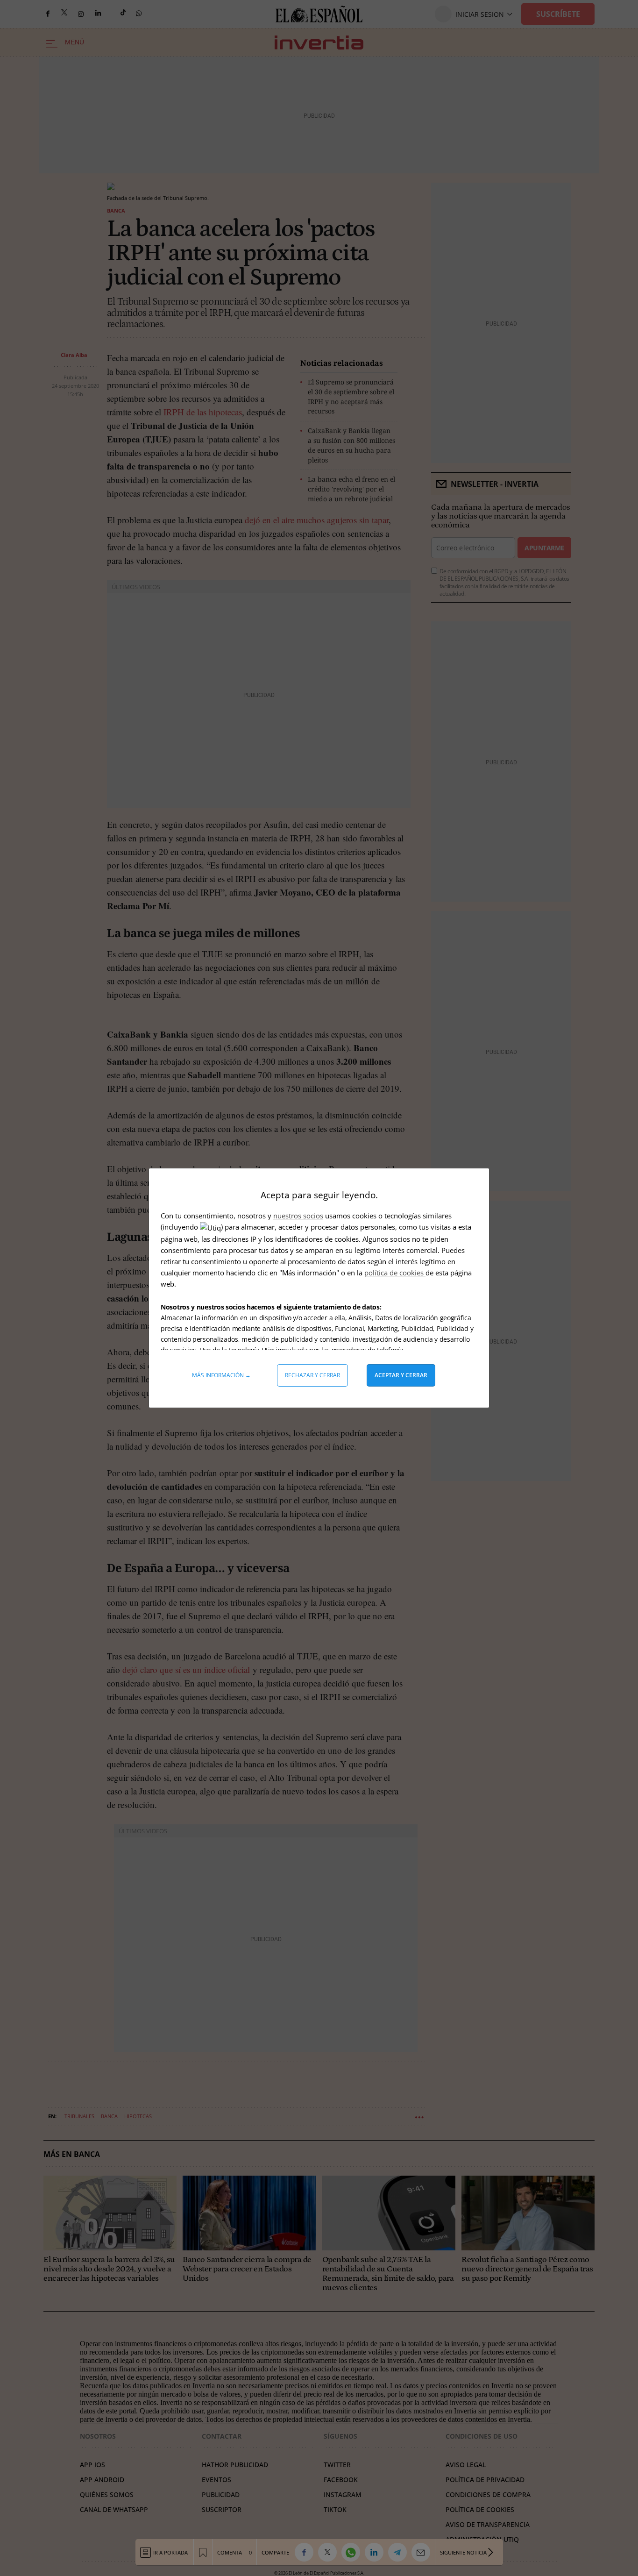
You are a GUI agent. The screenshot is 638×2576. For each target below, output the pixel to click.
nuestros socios (298, 1216)
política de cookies (395, 1273)
